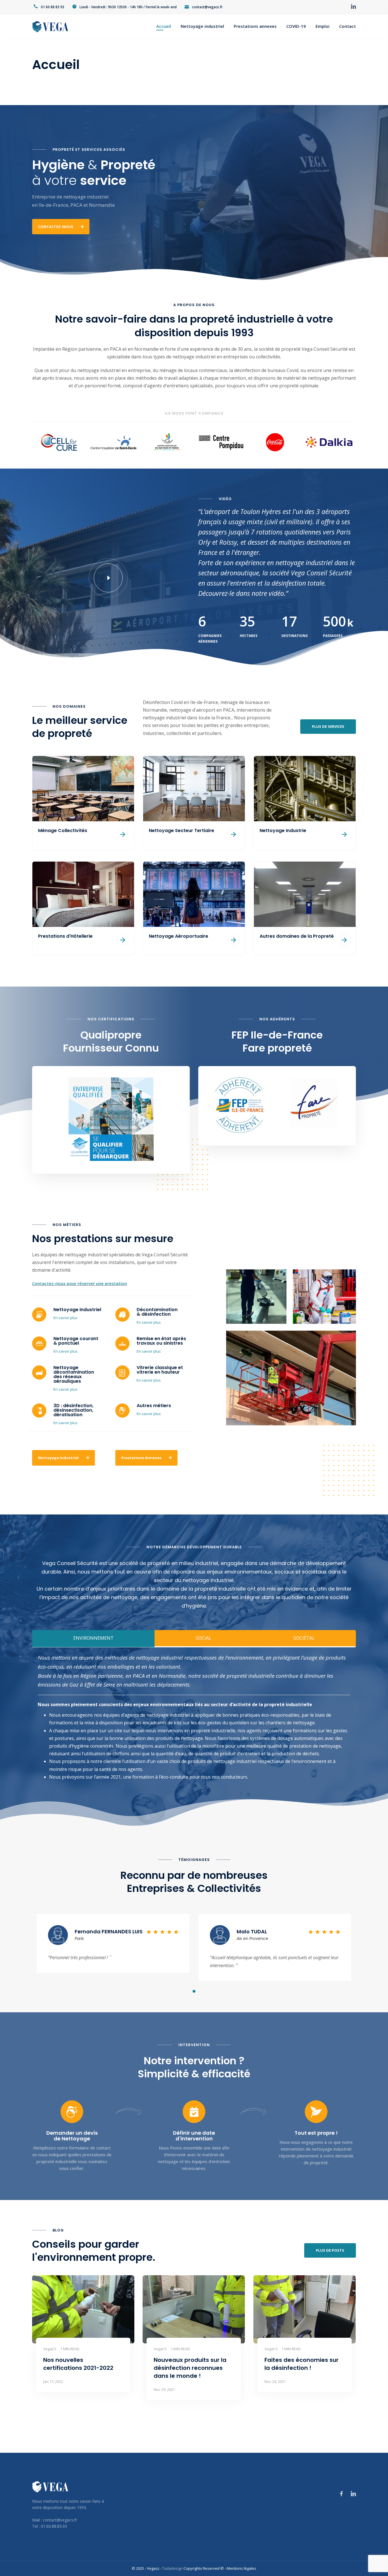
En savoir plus (65, 1318)
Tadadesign (172, 2568)
